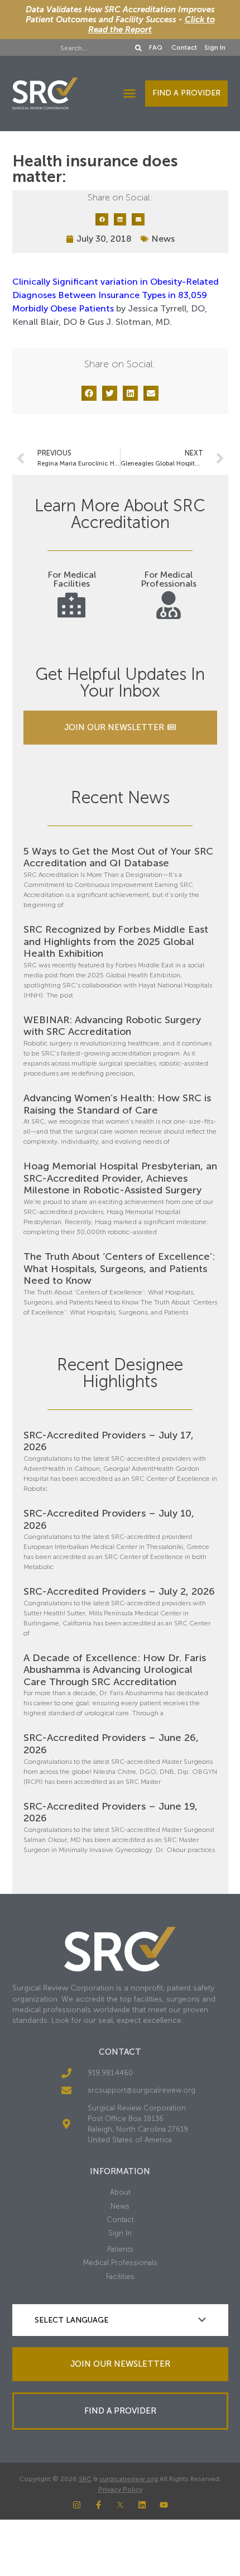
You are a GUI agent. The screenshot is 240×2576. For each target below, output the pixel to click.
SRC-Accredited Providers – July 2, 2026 (119, 1591)
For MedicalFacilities (72, 579)
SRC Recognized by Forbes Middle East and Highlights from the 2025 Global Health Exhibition (116, 941)
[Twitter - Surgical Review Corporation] (120, 2505)
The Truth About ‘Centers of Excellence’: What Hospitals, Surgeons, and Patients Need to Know (119, 1268)
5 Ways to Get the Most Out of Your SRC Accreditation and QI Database (118, 857)
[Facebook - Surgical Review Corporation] (99, 2505)
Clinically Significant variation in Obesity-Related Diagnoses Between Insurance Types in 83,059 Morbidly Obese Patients (116, 295)
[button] (129, 93)
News (163, 239)
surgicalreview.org (129, 2479)
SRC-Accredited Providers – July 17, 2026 (109, 1441)
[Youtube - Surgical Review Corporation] (164, 2505)
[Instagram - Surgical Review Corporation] (77, 2505)
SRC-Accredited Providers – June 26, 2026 (111, 1744)
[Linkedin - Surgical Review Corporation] (142, 2505)
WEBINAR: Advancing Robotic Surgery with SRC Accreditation (112, 1026)
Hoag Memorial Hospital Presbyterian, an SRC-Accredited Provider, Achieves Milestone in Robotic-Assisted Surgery (120, 1178)
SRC (85, 2479)
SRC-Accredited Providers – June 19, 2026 (111, 1812)
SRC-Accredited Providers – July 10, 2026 (109, 1519)
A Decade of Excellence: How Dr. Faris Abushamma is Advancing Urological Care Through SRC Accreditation (115, 1670)
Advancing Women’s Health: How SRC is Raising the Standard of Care (117, 1104)
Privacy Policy (120, 2489)
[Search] (138, 48)
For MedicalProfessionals (169, 579)
